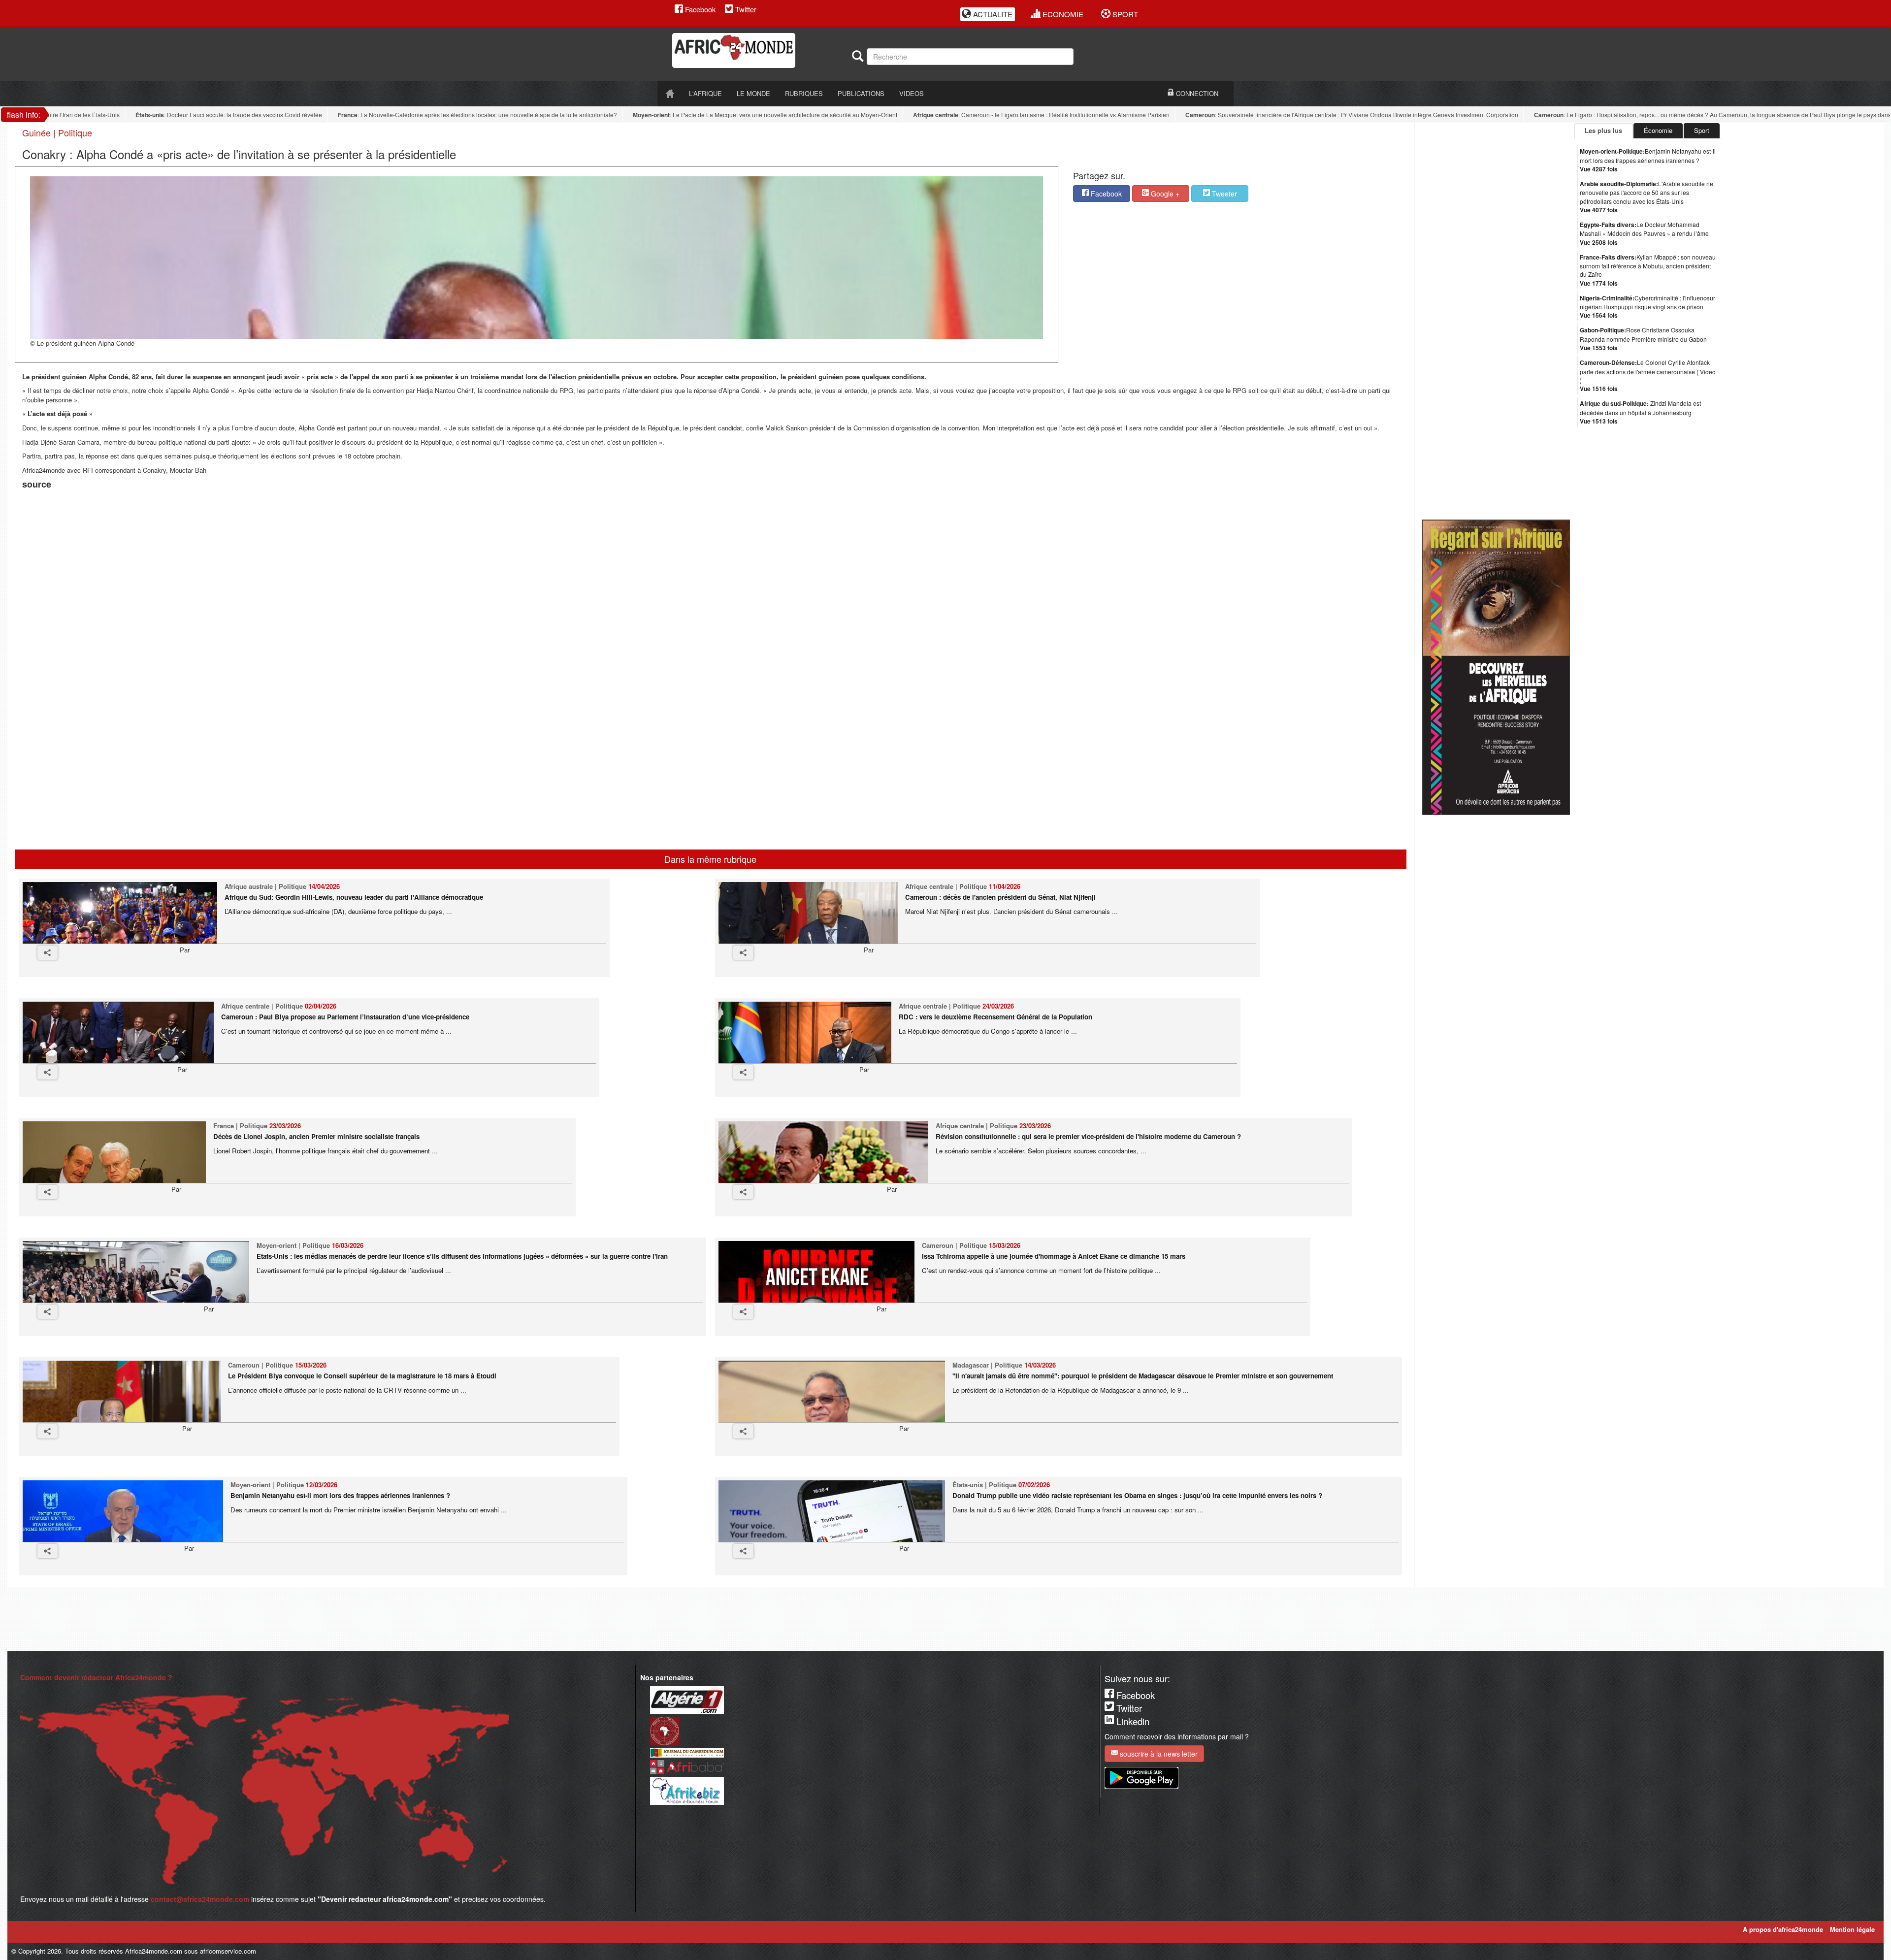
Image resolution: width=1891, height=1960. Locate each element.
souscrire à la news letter (1158, 1754)
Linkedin (1132, 1721)
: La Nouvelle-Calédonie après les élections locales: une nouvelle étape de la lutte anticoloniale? (424, 115)
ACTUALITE (992, 14)
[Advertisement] (145, 517)
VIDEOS (912, 93)
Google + (1164, 194)
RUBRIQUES (804, 93)
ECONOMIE (1062, 14)
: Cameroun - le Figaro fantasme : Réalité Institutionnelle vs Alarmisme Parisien (988, 115)
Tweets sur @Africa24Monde (1768, 667)
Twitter (745, 9)
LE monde (753, 93)
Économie (1658, 130)
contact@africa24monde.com (200, 1899)
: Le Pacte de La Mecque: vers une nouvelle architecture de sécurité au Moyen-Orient (712, 115)
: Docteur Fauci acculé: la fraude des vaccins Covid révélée (176, 115)
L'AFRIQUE (705, 93)
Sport (1702, 130)
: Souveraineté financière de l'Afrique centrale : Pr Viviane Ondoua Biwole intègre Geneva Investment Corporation (1299, 115)
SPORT (1124, 14)
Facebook (699, 9)
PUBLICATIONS (861, 93)
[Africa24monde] (758, 50)
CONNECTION (1196, 93)
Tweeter (1223, 194)
